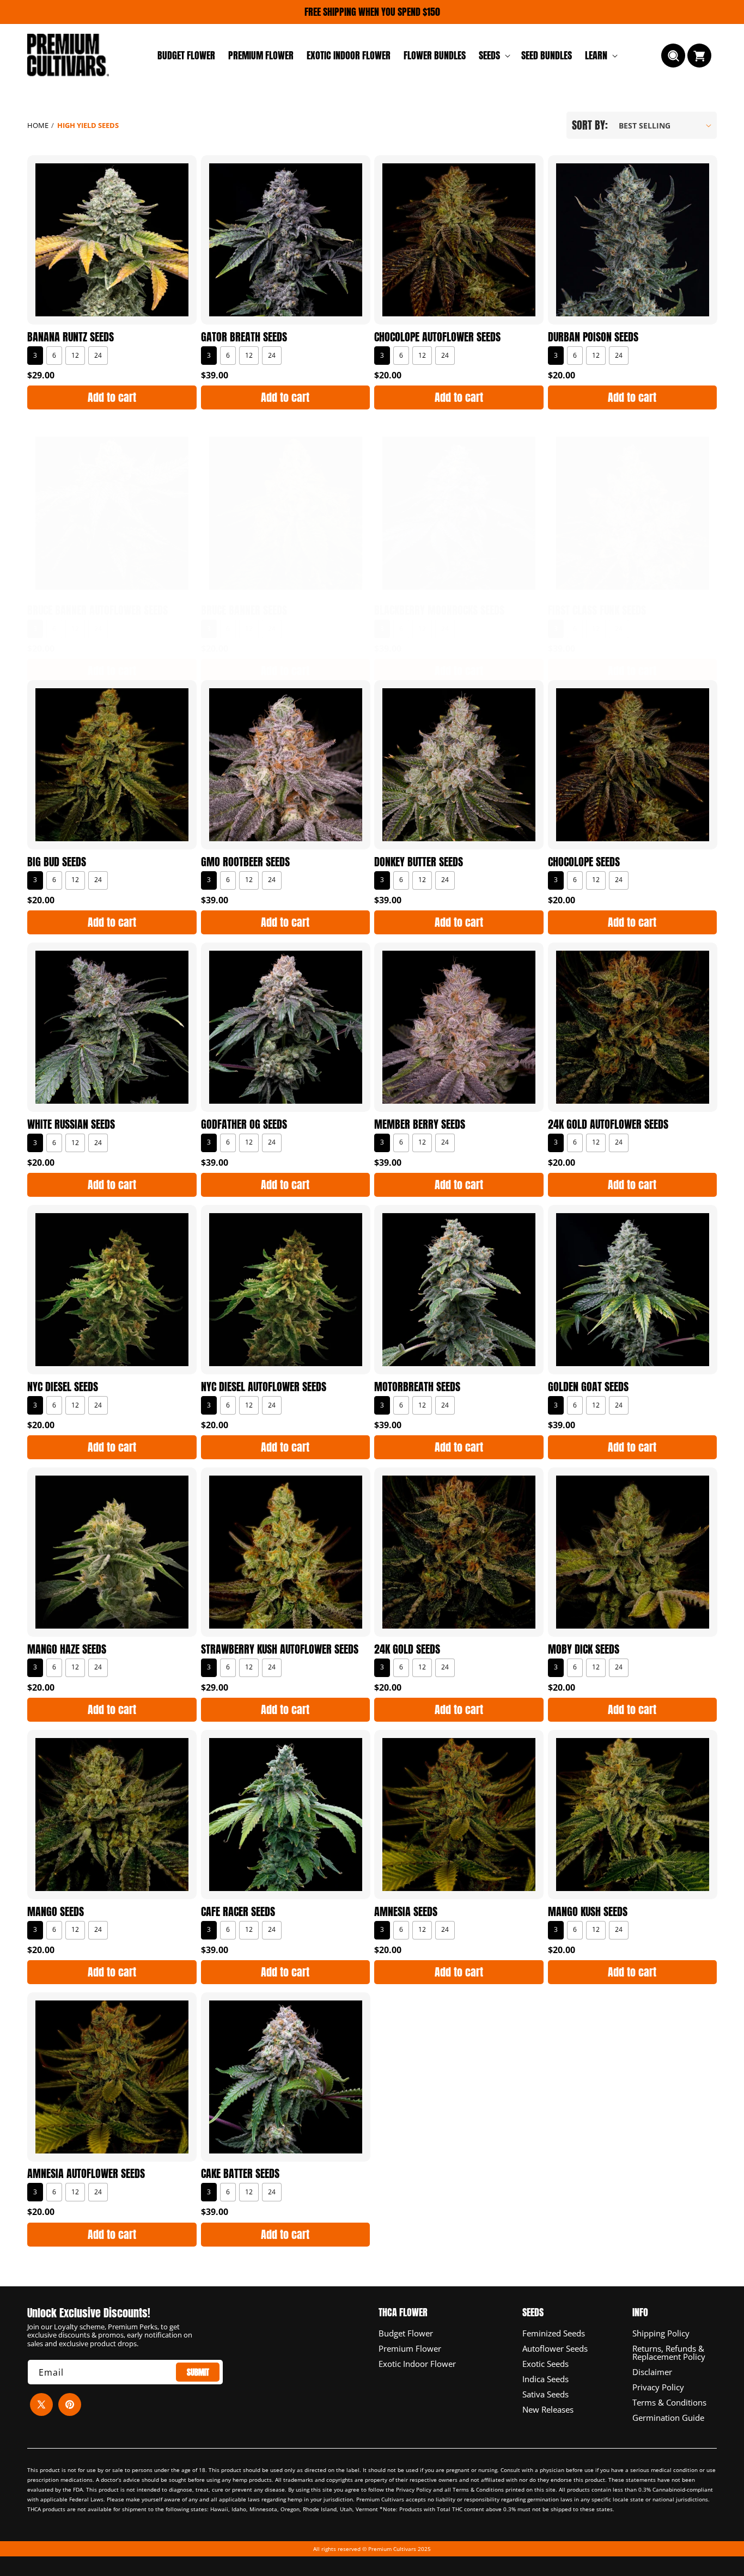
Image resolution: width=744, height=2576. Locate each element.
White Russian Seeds (71, 1124)
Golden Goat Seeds (588, 1387)
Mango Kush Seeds (588, 1912)
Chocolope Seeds (584, 862)
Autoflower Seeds (555, 2348)
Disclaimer (652, 2371)
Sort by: (590, 125)
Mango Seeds (56, 1912)
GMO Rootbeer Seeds (245, 862)
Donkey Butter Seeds (419, 862)
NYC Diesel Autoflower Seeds (264, 1387)
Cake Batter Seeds (240, 2174)
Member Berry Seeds (420, 1124)
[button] (493, 55)
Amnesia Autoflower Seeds (86, 2174)
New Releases (548, 2409)
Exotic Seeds (545, 2363)
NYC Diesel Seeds (63, 1387)
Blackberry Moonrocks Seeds (439, 610)
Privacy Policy (658, 2387)
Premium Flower (410, 2348)
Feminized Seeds (554, 2333)
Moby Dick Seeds (584, 1649)
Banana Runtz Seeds (71, 337)
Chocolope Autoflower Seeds (437, 337)
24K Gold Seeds (407, 1649)
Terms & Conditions (669, 2402)
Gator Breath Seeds (244, 337)
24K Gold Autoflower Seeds (608, 1124)
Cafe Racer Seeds (238, 1912)
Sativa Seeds (545, 2394)
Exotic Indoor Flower (417, 2363)
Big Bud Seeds (57, 862)
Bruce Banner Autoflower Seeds (97, 610)
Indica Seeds (545, 2378)
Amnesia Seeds (406, 1912)
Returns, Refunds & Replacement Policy (669, 2352)
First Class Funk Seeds (597, 610)
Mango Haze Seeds (67, 1649)
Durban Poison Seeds (593, 337)
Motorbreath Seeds (417, 1387)
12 (75, 355)
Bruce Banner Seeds (244, 610)
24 (98, 355)
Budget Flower (406, 2333)
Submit (198, 2372)
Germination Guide (668, 2417)
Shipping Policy (661, 2333)
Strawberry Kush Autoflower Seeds (280, 1649)
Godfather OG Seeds (244, 1124)
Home (38, 125)
